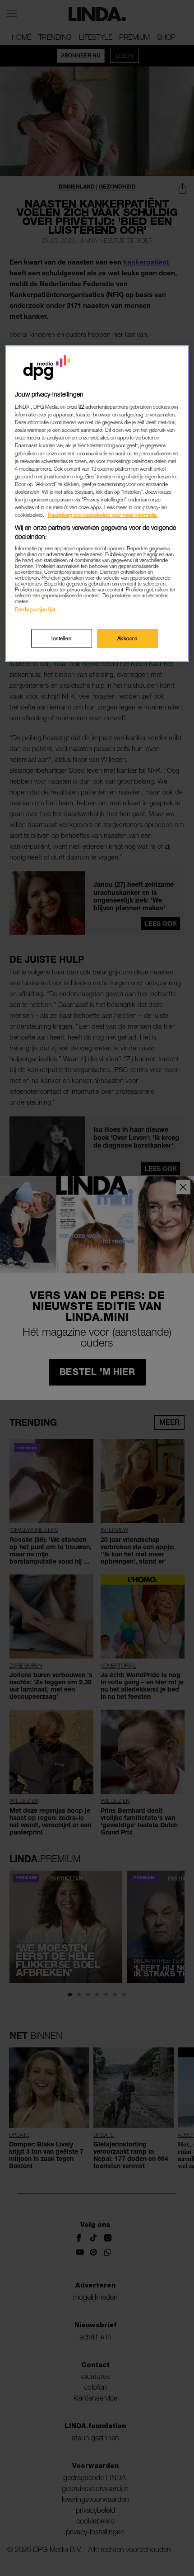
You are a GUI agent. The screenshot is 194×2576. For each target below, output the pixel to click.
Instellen (61, 638)
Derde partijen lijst (35, 609)
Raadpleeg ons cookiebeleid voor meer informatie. (103, 515)
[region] (97, 504)
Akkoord (128, 638)
